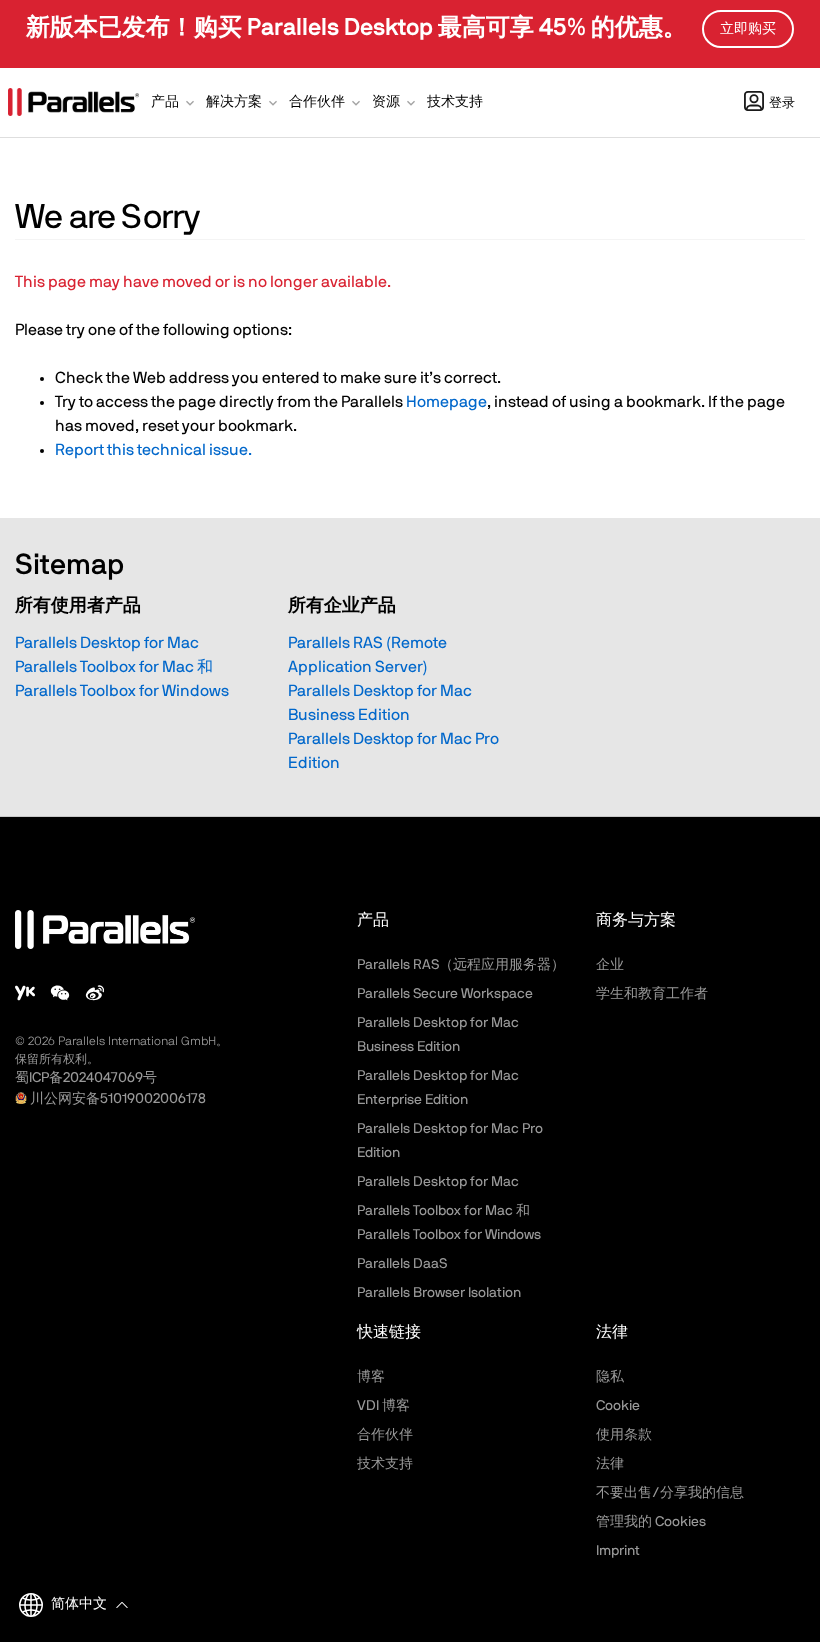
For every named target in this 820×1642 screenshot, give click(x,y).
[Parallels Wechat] (60, 993)
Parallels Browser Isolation (439, 1293)
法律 (610, 1464)
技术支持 (385, 1464)
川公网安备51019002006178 (118, 1099)
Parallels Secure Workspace (445, 994)
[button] (174, 104)
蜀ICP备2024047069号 (86, 1078)
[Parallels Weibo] (95, 993)
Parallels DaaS (402, 1264)
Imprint (618, 1551)
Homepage (446, 402)
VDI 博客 (383, 1406)
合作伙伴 (385, 1435)
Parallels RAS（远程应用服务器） (461, 965)
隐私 (610, 1377)
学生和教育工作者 (652, 994)
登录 (782, 103)
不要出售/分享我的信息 (670, 1493)
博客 (371, 1377)
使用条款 (624, 1435)
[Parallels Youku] (25, 993)
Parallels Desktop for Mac (107, 643)
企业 (610, 965)
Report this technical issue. (153, 450)
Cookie (618, 1406)
